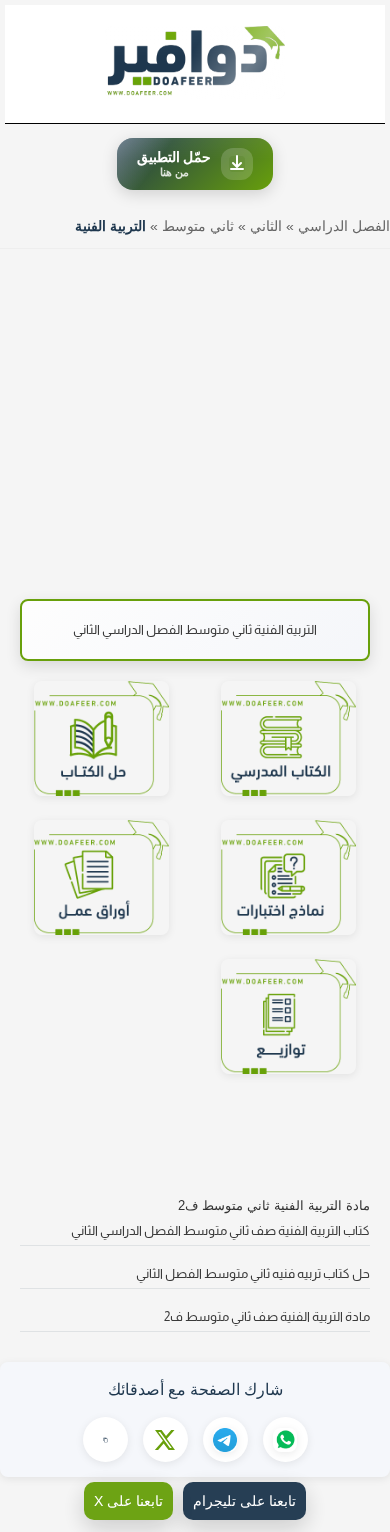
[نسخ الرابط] (105, 1439)
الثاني (266, 226)
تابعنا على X (128, 1501)
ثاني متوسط (198, 226)
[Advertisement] (195, 414)
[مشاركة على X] (165, 1439)
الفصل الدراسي (344, 226)
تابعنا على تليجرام (244, 1501)
